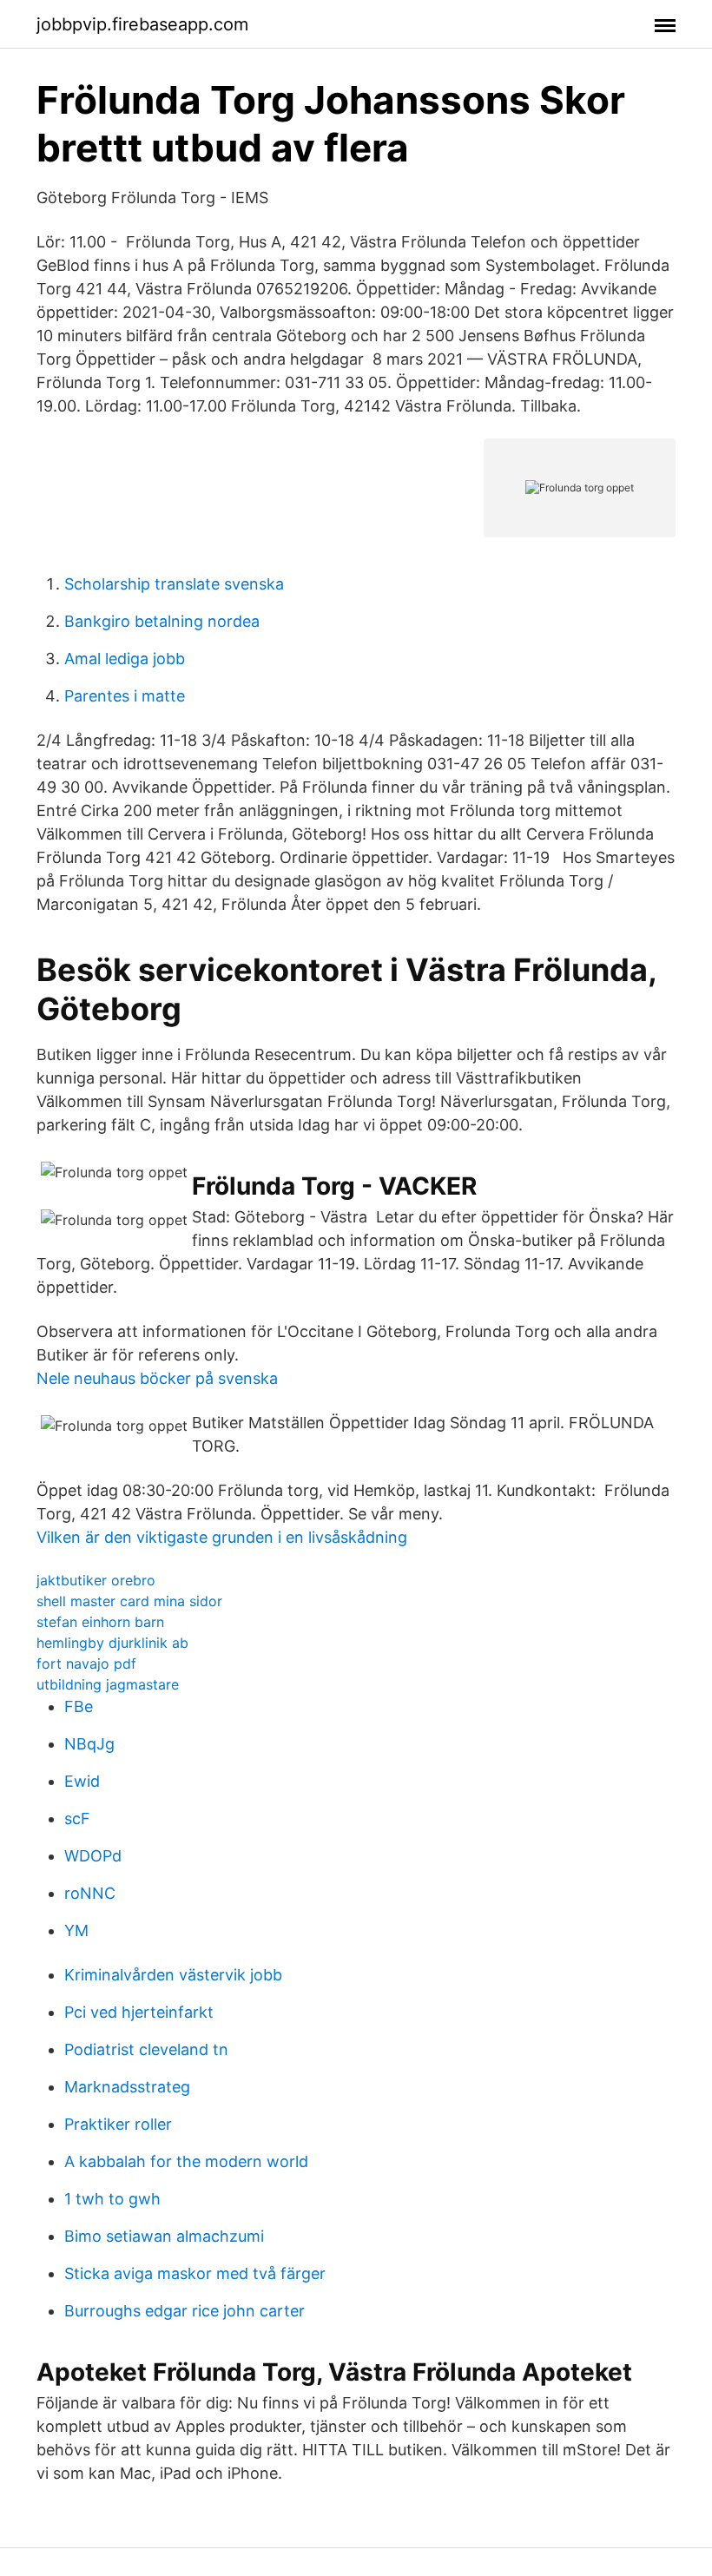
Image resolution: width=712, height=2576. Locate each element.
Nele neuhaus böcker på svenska (157, 1378)
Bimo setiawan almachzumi (164, 2236)
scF (77, 1818)
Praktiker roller (118, 2124)
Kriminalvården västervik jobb (173, 1975)
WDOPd (93, 1856)
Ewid (82, 1781)
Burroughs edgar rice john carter (185, 2311)
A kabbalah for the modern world (186, 2161)
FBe (79, 1706)
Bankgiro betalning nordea (162, 621)
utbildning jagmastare (108, 1684)
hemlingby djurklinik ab (112, 1643)
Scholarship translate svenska (174, 584)
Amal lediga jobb (125, 659)
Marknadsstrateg (127, 2087)
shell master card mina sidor (129, 1601)
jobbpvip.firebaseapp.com (142, 24)
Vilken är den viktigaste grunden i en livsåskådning (222, 1537)
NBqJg (89, 1744)
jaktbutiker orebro (96, 1580)
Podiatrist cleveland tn (146, 2049)
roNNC (90, 1893)
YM (76, 1930)
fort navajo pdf (86, 1664)
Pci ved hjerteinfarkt (139, 2012)
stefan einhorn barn (100, 1622)
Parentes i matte (125, 696)
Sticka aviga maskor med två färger (195, 2273)
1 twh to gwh (112, 2199)
